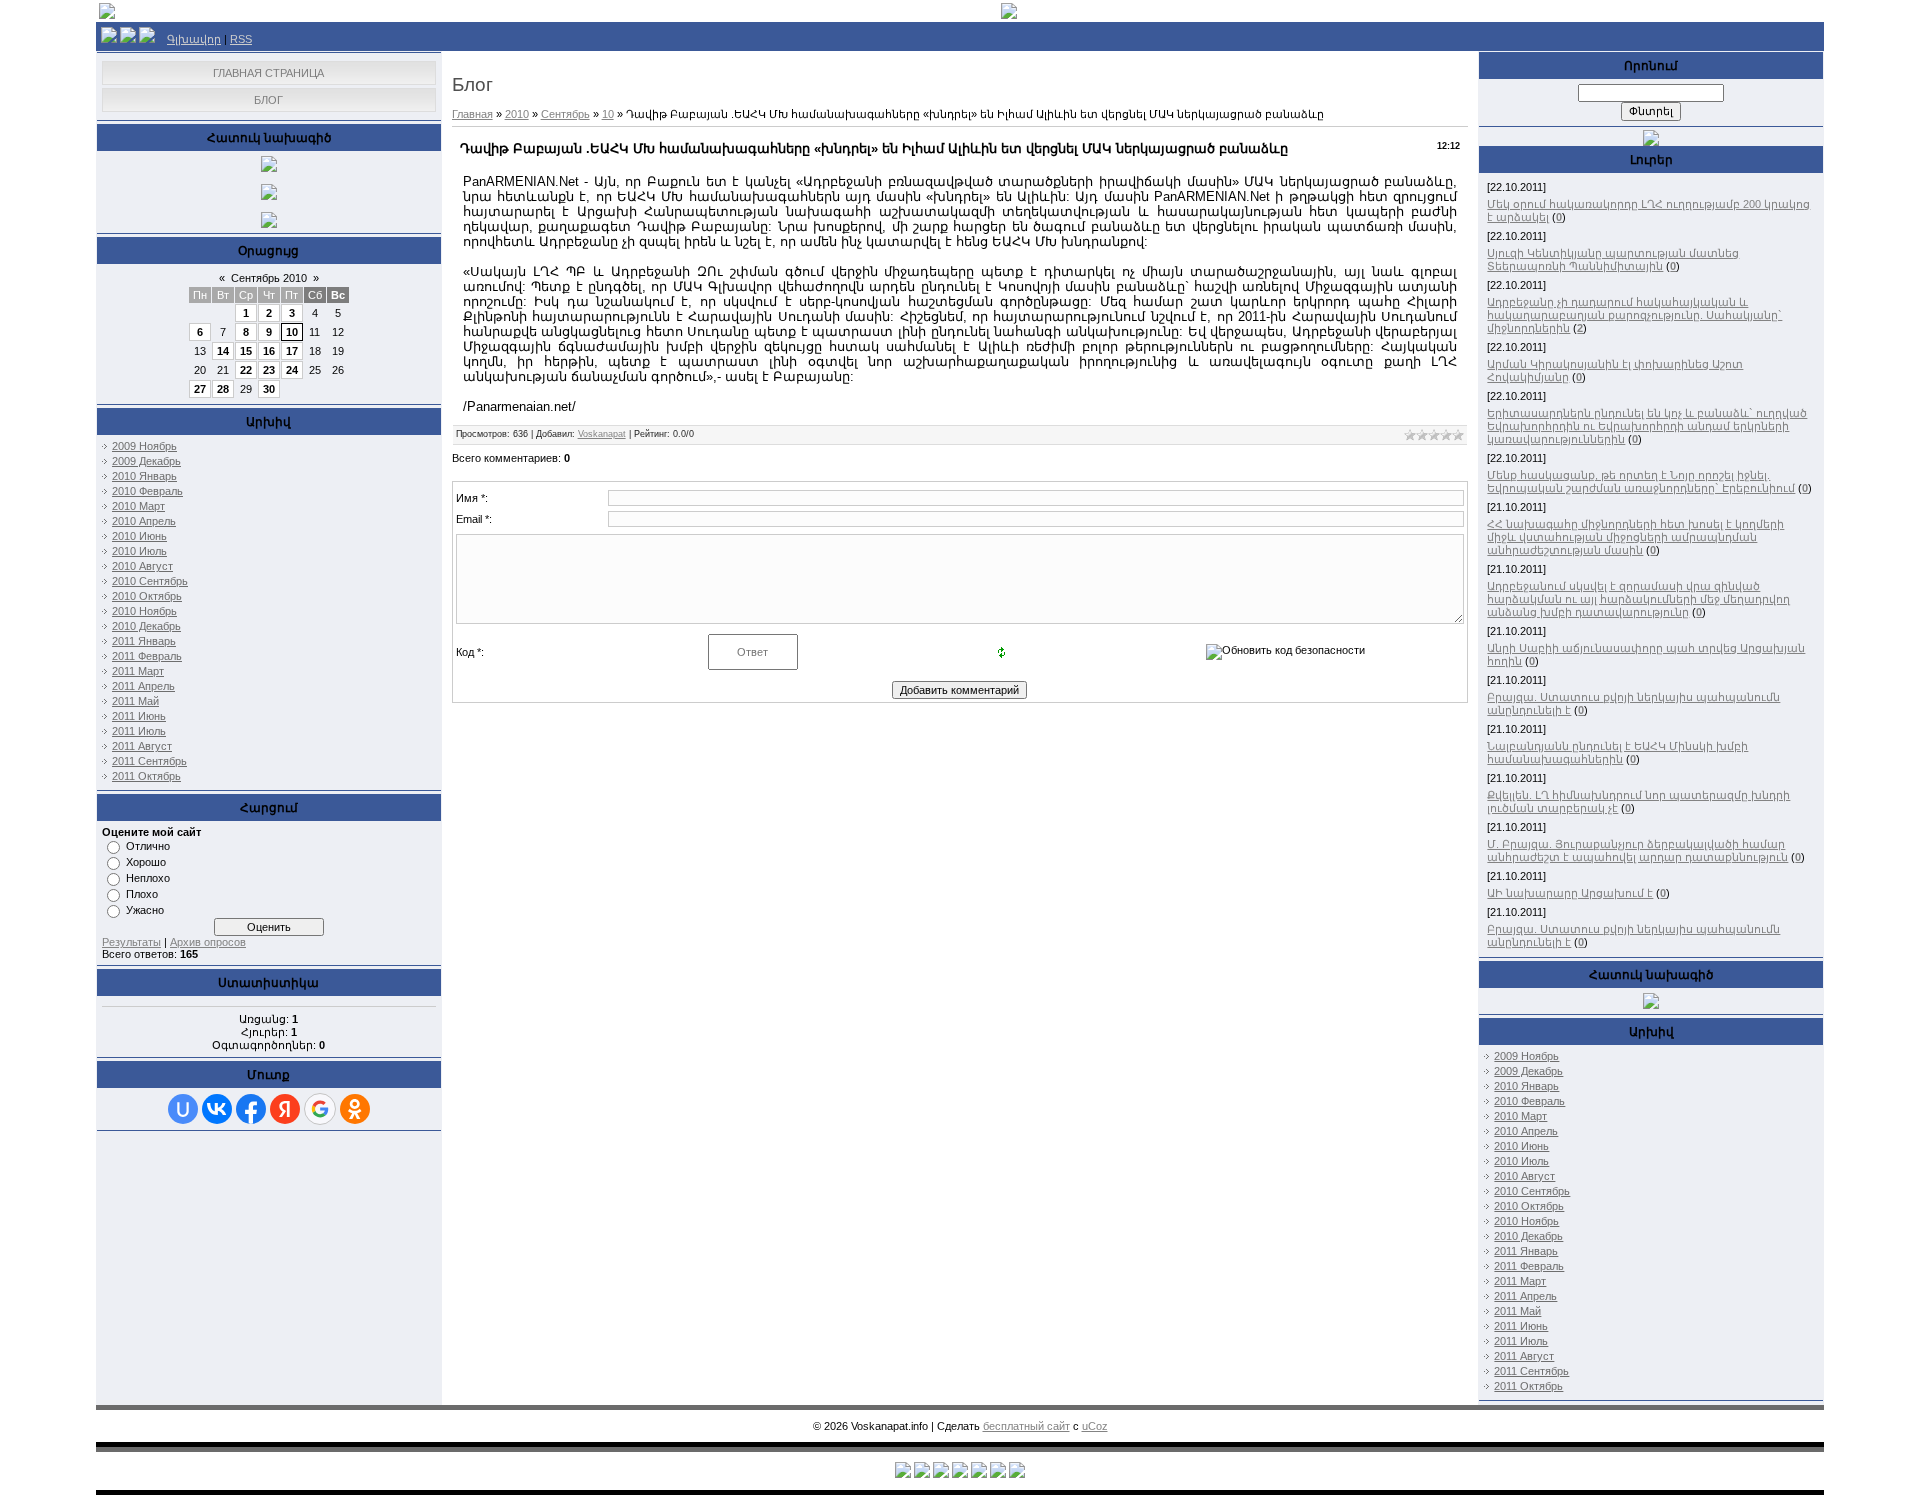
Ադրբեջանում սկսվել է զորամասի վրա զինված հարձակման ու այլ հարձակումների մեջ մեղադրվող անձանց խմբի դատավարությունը (1638, 599)
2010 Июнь (139, 536)
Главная (472, 114)
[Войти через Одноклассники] (355, 1109)
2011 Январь (144, 641)
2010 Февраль (147, 491)
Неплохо (148, 878)
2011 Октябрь (146, 776)
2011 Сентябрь (149, 761)
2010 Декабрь (146, 626)
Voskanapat (602, 434)
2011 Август (142, 746)
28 (223, 389)
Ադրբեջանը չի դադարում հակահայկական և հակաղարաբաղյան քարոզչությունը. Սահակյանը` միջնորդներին (1634, 315)
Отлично (148, 846)
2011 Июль (139, 731)
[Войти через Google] (320, 1109)
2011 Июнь (139, 716)
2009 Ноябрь (144, 446)
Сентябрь (565, 114)
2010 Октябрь (147, 596)
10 (292, 332)
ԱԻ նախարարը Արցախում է (1570, 893)
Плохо (142, 894)
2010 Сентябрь (150, 581)
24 (292, 370)
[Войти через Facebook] (251, 1109)
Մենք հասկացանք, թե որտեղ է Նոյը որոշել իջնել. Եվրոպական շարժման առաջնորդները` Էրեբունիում (1641, 481)
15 (246, 351)
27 (200, 389)
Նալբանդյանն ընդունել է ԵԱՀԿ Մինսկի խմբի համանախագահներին (1617, 752)
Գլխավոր (194, 39)
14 (223, 351)
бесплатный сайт (1026, 1426)
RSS (241, 39)
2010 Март (138, 506)
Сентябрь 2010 (269, 278)
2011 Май (135, 701)
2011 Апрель (143, 686)
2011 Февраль (147, 656)
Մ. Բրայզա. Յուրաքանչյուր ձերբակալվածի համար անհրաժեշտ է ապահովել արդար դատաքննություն (1637, 850)
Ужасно (145, 910)
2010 (517, 114)
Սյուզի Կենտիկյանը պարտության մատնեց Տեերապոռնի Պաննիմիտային (1613, 259)
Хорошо (146, 862)
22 (246, 370)
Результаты (131, 942)
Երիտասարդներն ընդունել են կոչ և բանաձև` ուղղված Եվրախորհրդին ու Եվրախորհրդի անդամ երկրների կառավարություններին (1647, 426)
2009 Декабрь (146, 461)
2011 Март (138, 671)
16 (269, 351)
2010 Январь (144, 476)
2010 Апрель (144, 521)
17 (292, 351)
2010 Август (142, 566)
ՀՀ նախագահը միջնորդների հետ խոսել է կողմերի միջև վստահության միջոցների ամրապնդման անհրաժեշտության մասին (1635, 537)
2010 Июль (139, 551)
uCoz (1095, 1426)
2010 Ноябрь (144, 611)
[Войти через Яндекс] (285, 1109)
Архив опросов (208, 942)
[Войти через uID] (183, 1109)
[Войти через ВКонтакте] (217, 1109)
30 (269, 389)
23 (269, 370)
